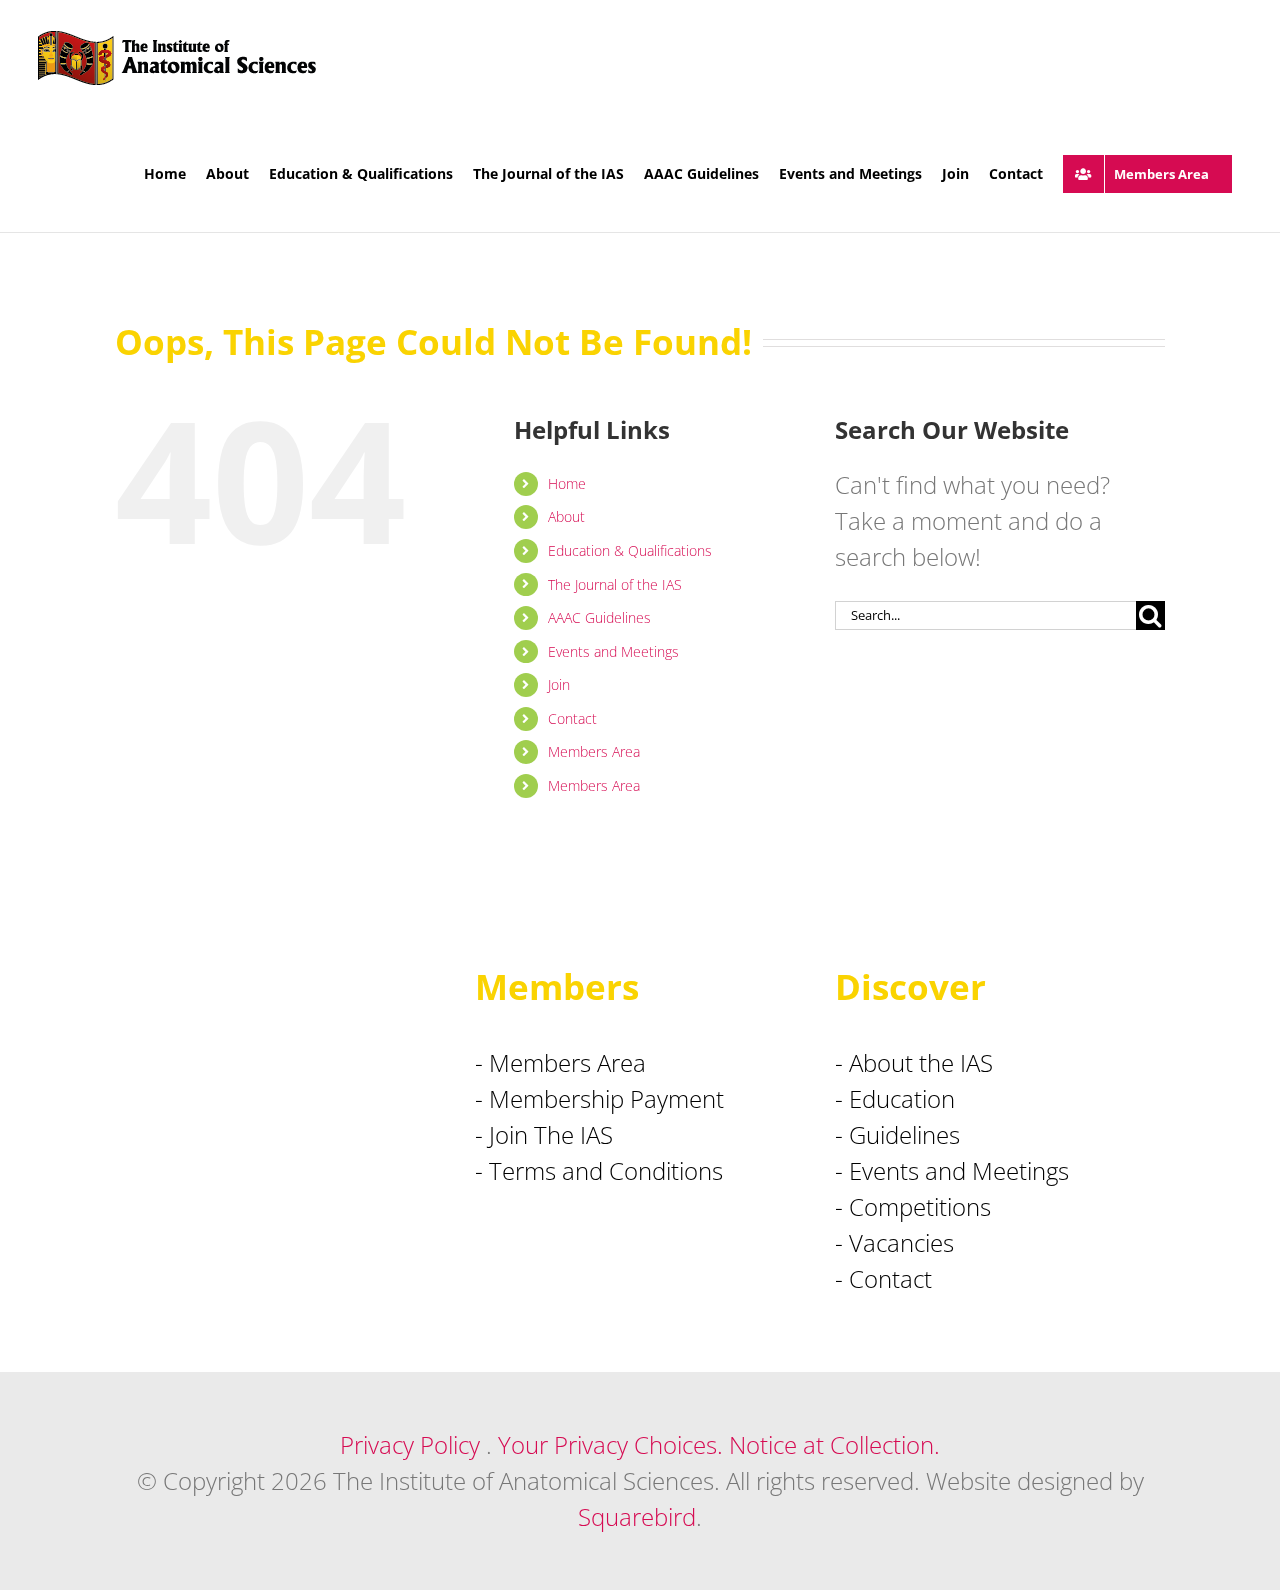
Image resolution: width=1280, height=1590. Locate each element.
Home (567, 483)
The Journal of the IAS (615, 584)
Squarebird (637, 1516)
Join (559, 684)
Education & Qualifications (630, 550)
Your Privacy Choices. (610, 1444)
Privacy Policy (410, 1444)
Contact (572, 718)
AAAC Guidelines (599, 617)
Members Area (594, 751)
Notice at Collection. (834, 1444)
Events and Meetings (613, 651)
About (566, 516)
